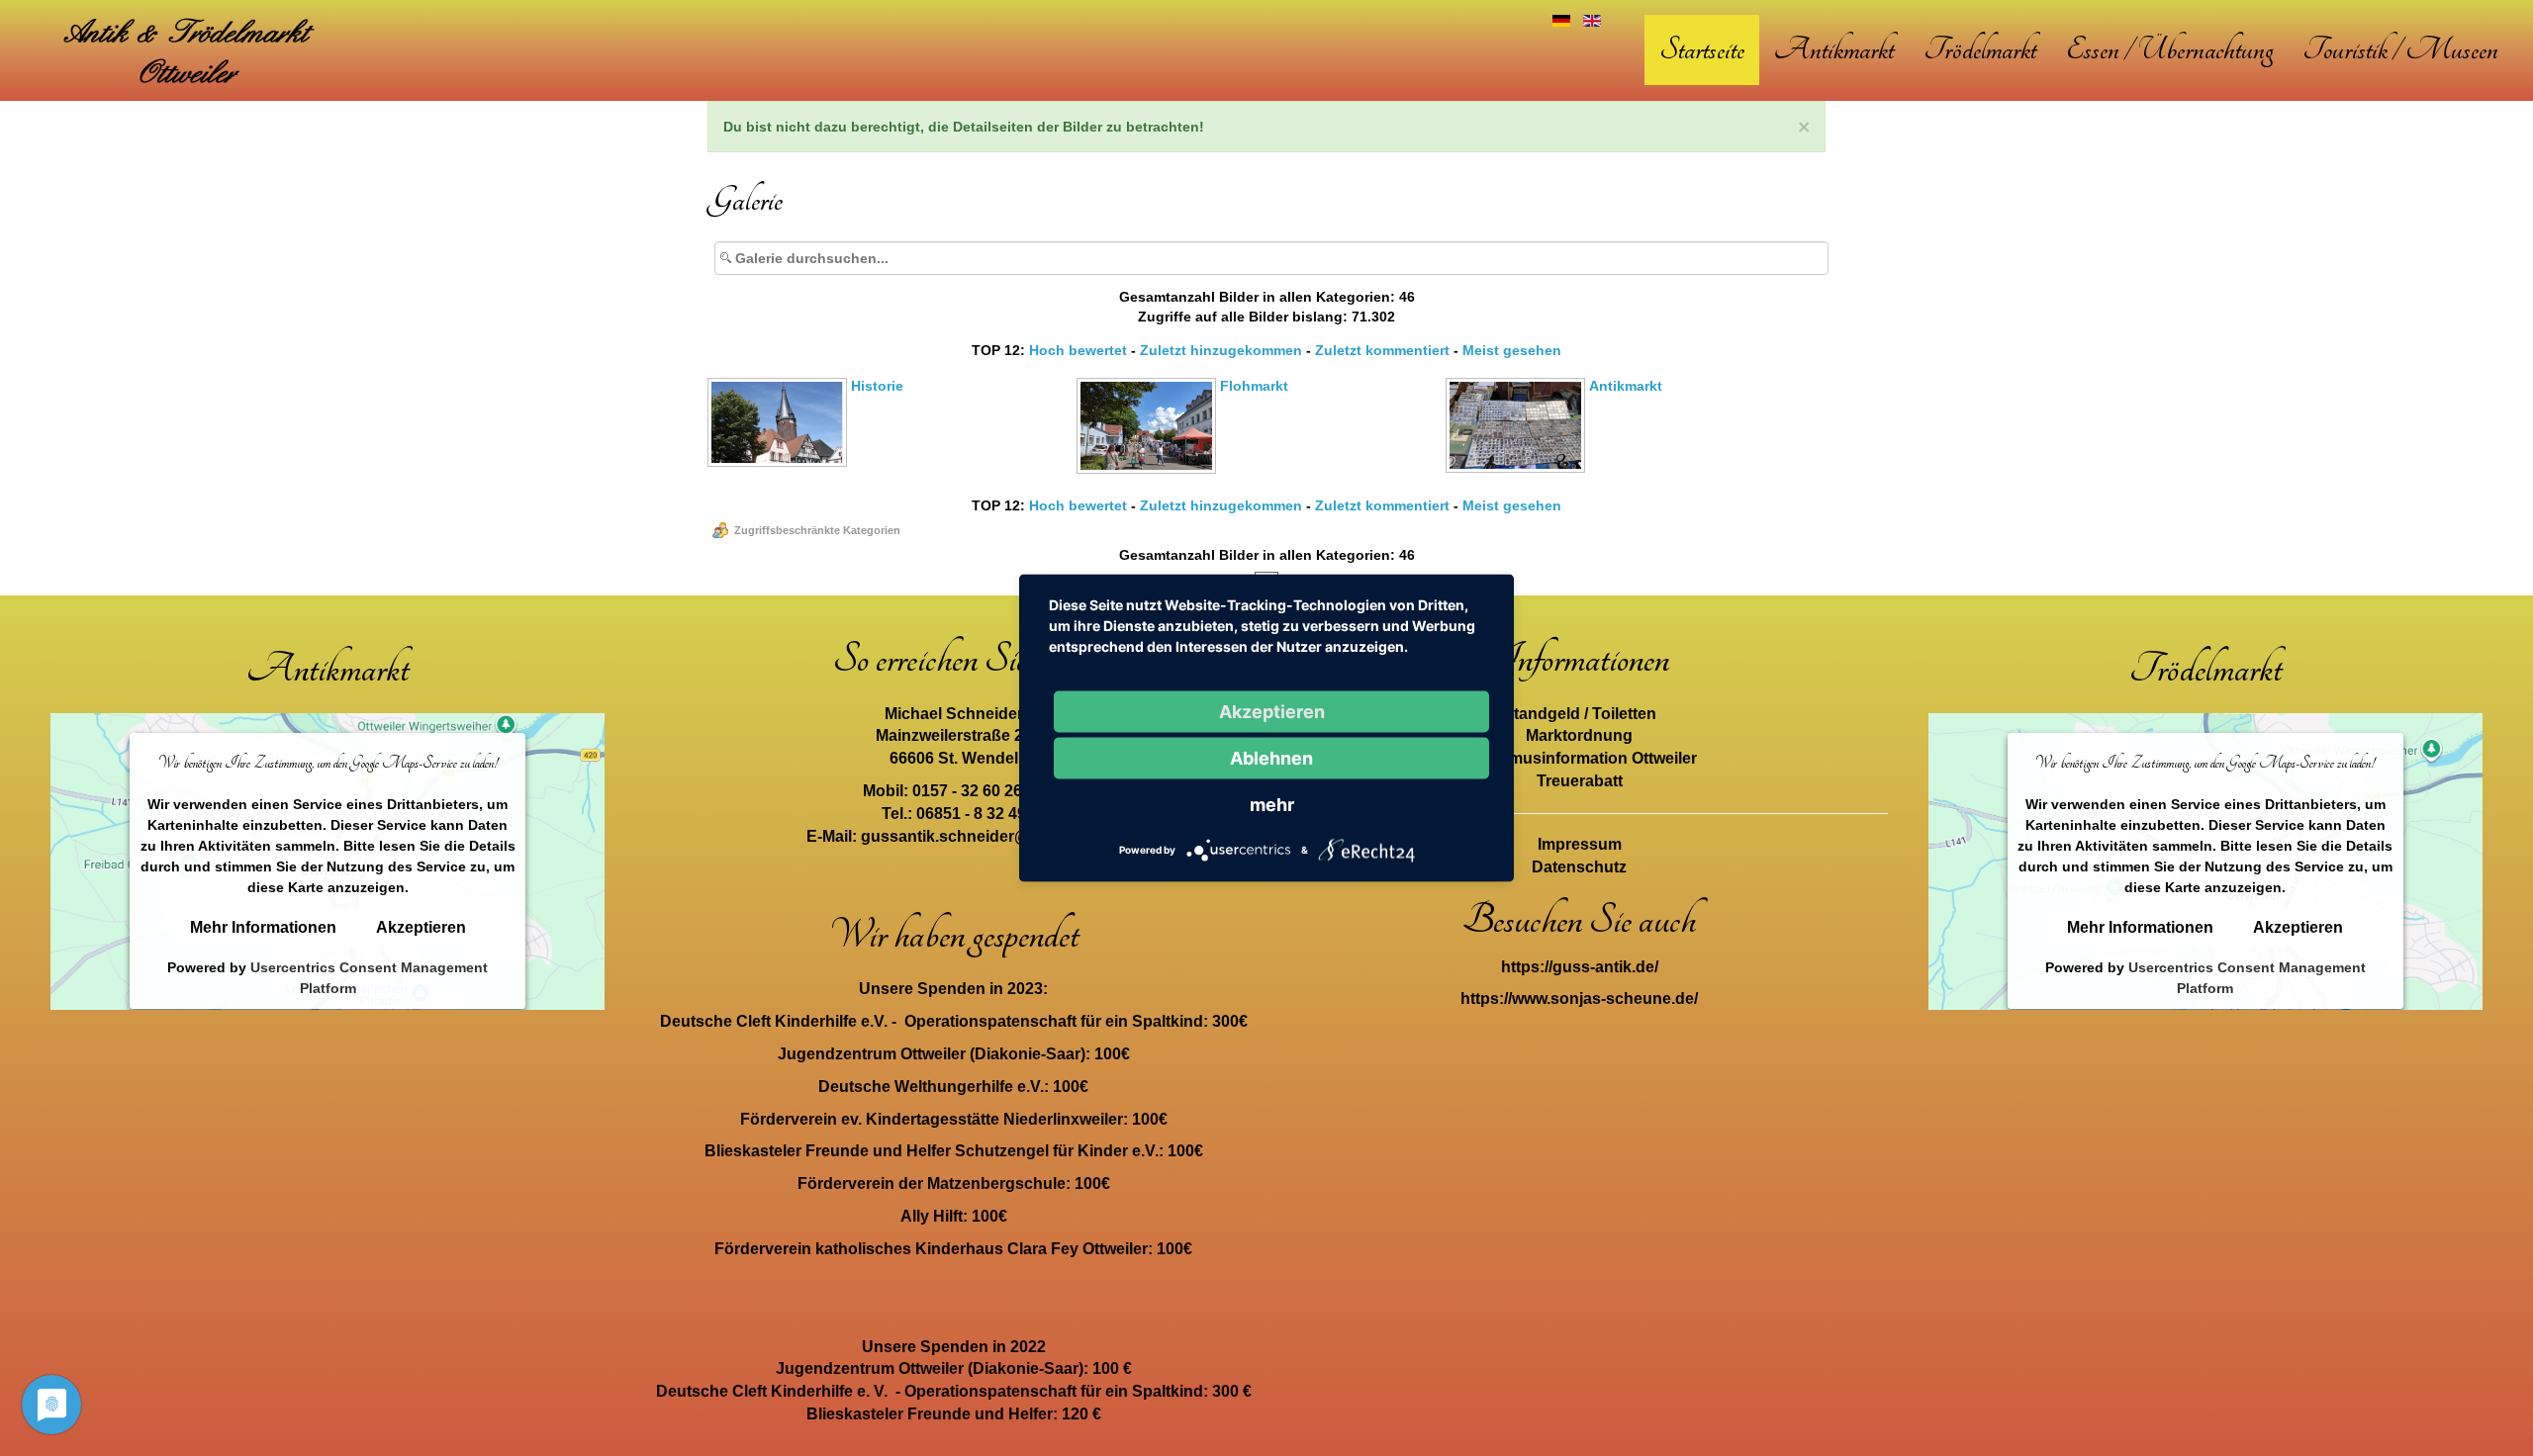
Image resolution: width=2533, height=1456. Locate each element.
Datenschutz (1579, 867)
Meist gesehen (1512, 350)
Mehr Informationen (263, 927)
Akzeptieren (421, 927)
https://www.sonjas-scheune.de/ (1579, 999)
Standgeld (1542, 714)
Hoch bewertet (1078, 350)
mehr (1272, 805)
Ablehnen (1271, 758)
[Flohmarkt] (1148, 468)
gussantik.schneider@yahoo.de (981, 836)
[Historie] (779, 461)
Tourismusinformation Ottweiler (1579, 758)
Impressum (1580, 844)
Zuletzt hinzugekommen (1221, 350)
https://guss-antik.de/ (1580, 967)
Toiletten (1624, 714)
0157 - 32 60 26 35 (978, 791)
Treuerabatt (1580, 781)
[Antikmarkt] (1517, 467)
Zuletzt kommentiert (1382, 350)
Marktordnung (1579, 735)
